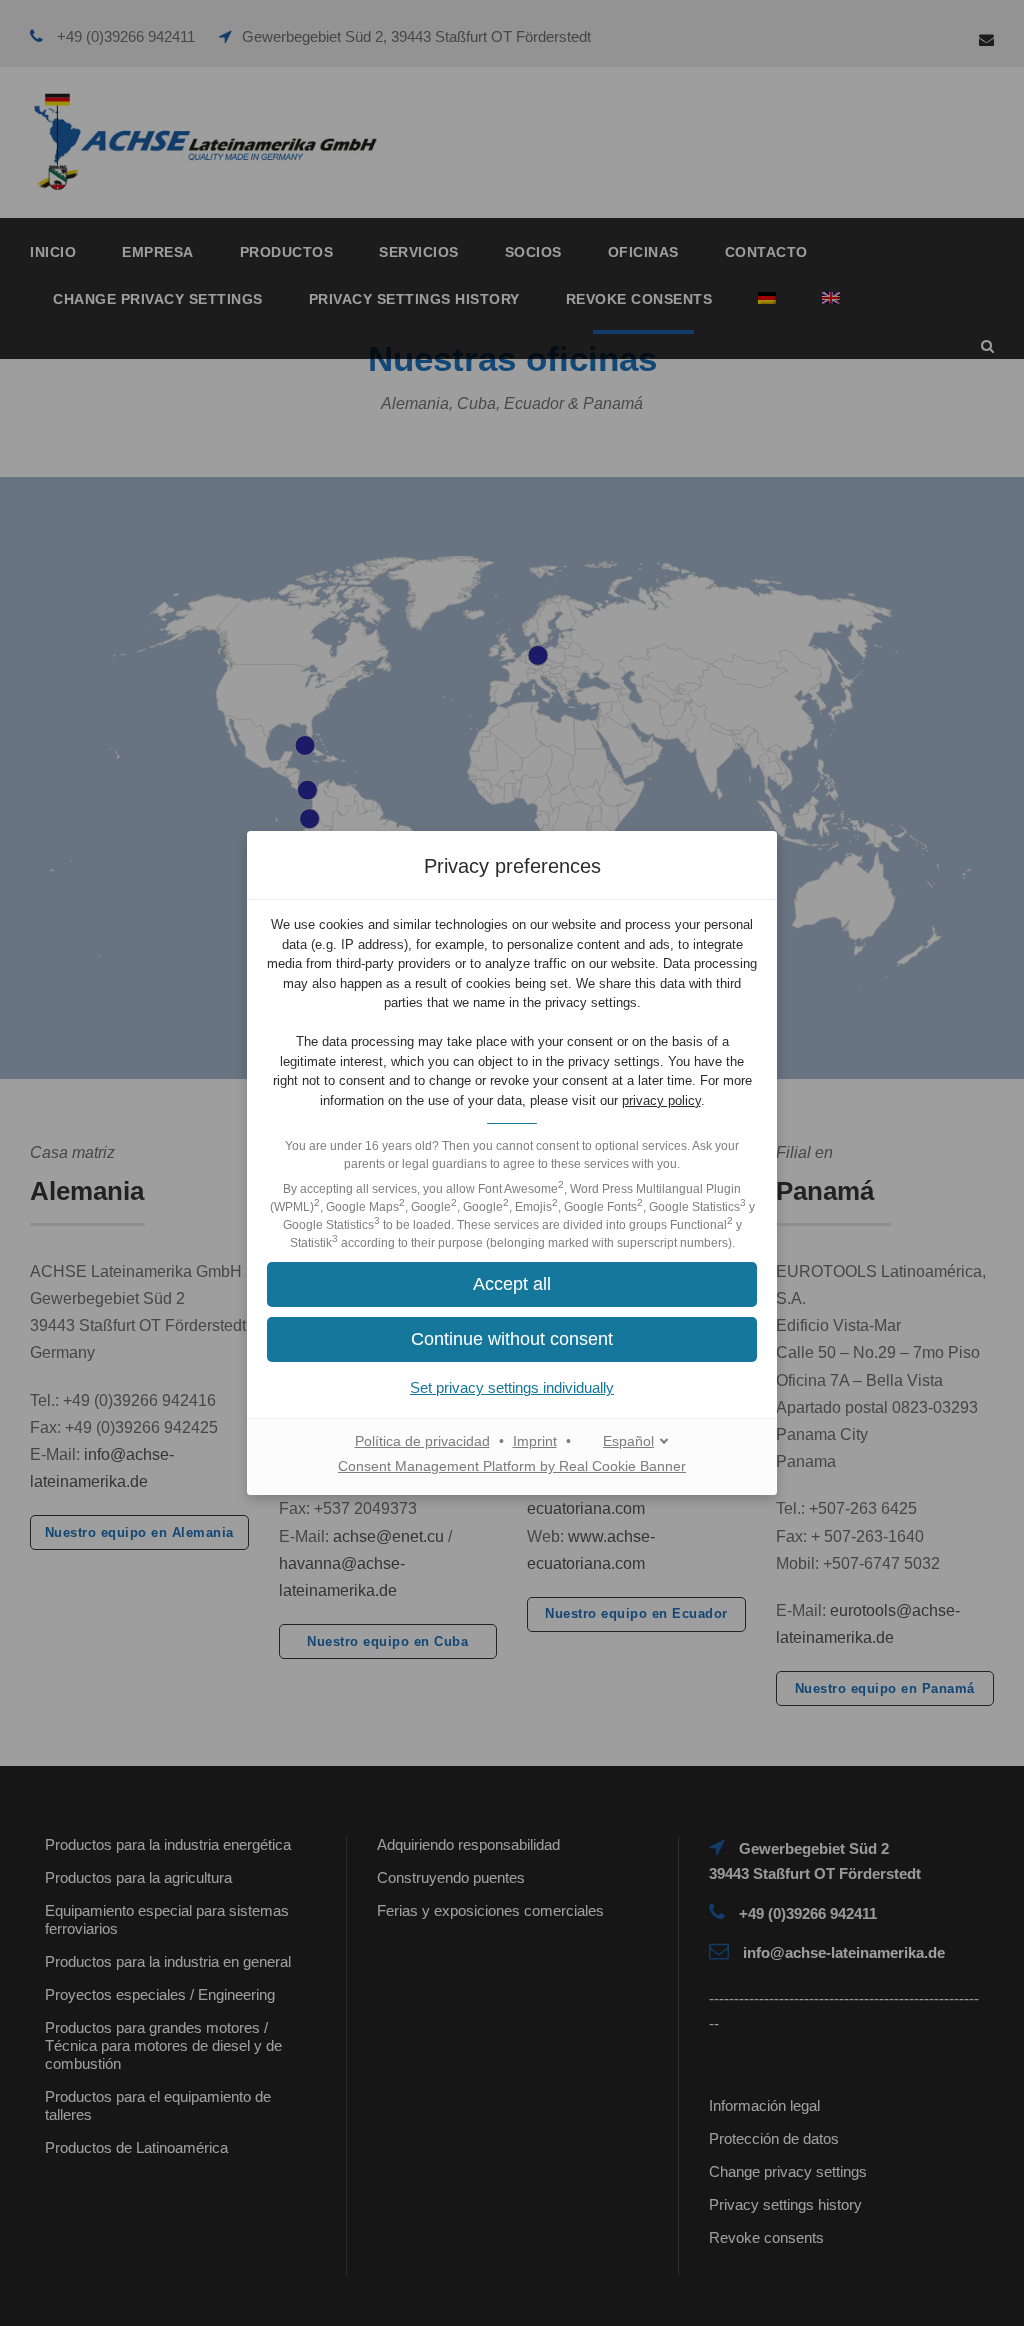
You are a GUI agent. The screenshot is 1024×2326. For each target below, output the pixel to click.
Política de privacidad (422, 1441)
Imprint (535, 1441)
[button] (512, 1284)
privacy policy (661, 1100)
